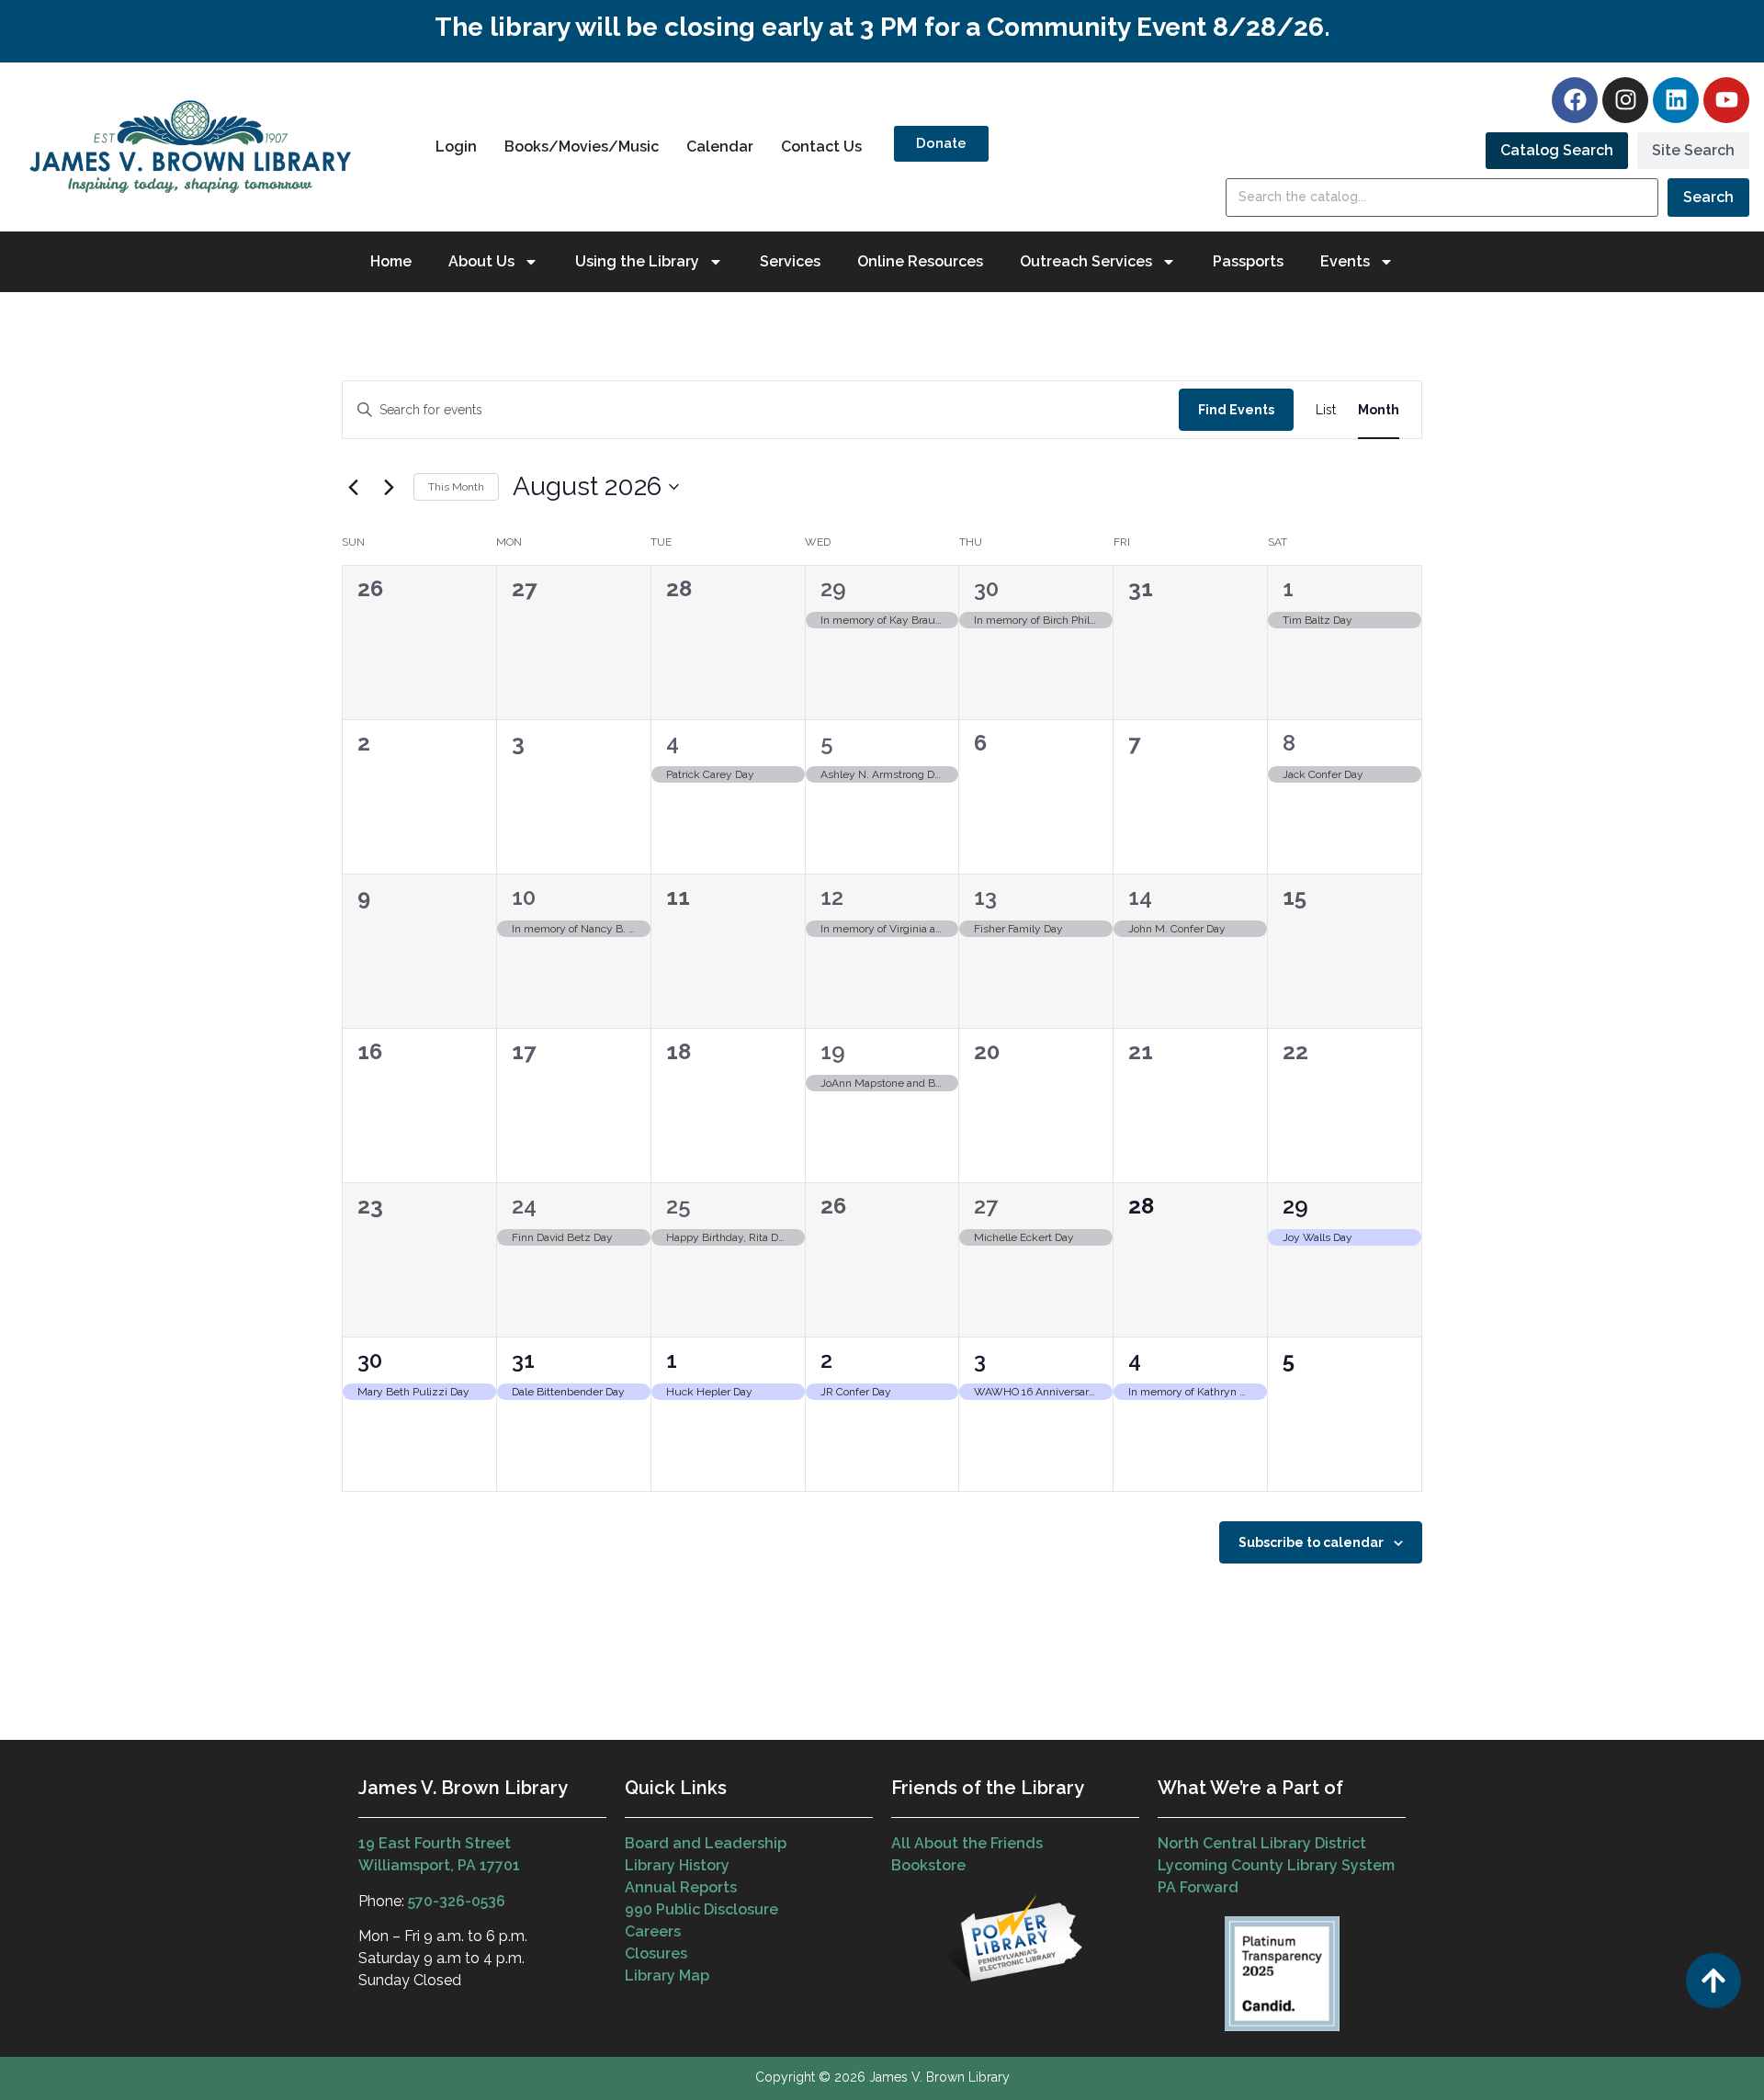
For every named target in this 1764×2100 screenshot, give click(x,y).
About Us (481, 261)
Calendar (720, 147)
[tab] (1557, 151)
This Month (456, 487)
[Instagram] (1625, 100)
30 (986, 588)
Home (391, 261)
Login (456, 147)
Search (1708, 197)
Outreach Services (1086, 261)
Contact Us (821, 147)
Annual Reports (681, 1887)
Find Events (1236, 410)
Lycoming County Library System (1276, 1865)
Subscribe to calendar (1311, 1542)
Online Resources (920, 261)
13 (985, 897)
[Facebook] (1575, 100)
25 (678, 1206)
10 (524, 897)
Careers (653, 1931)
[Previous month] (353, 487)
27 (986, 1206)
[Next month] (389, 487)
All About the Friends (967, 1843)
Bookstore (928, 1865)
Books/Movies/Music (582, 147)
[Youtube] (1726, 100)
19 (833, 1051)
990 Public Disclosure (701, 1909)
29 (833, 588)
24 (524, 1206)
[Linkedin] (1676, 100)
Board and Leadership (706, 1843)
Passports (1248, 261)
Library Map (667, 1976)
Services (790, 261)
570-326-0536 (457, 1901)
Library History (677, 1865)
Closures (656, 1953)
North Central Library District (1262, 1843)
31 (523, 1360)
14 (1140, 897)
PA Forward (1198, 1887)
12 (832, 897)
